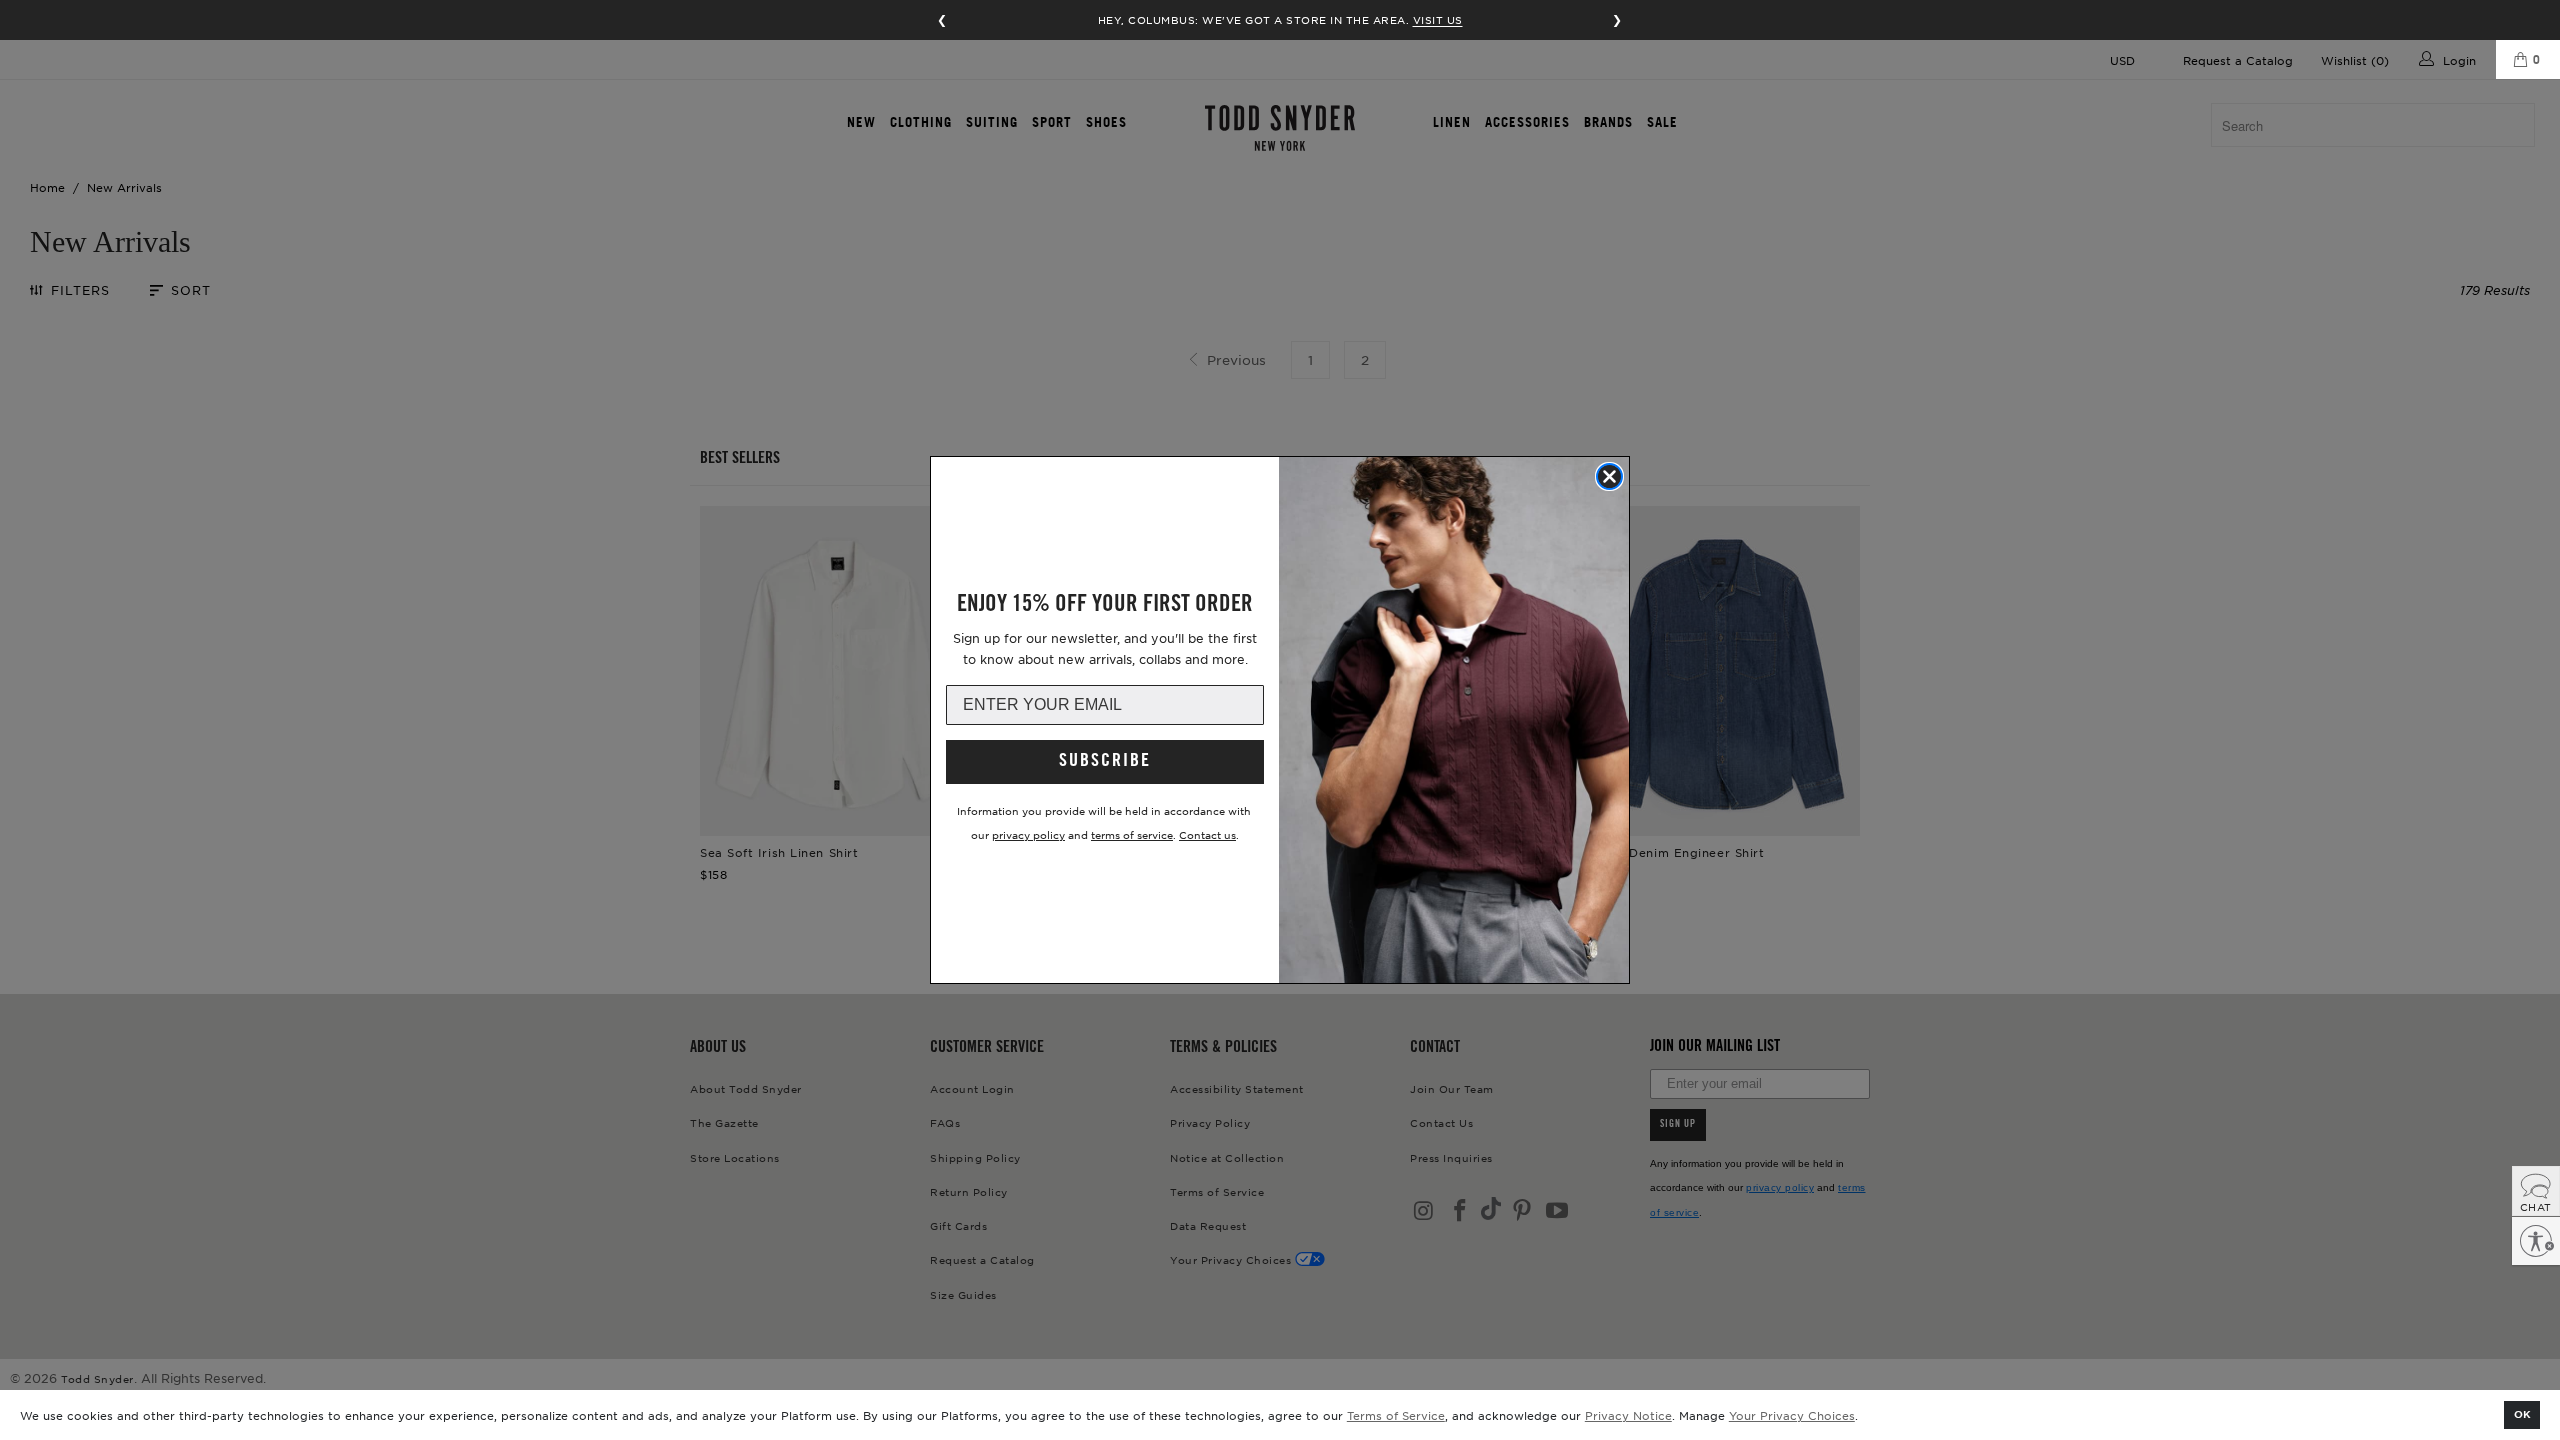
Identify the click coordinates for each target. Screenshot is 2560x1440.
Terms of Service (1396, 1415)
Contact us (1207, 834)
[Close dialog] (1609, 476)
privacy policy (1028, 834)
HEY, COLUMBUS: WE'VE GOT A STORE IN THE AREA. (1280, 19)
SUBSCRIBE (1105, 762)
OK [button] (2522, 1413)
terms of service (1132, 834)
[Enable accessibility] (2536, 1241)
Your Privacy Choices (1792, 1415)
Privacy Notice (1628, 1415)
